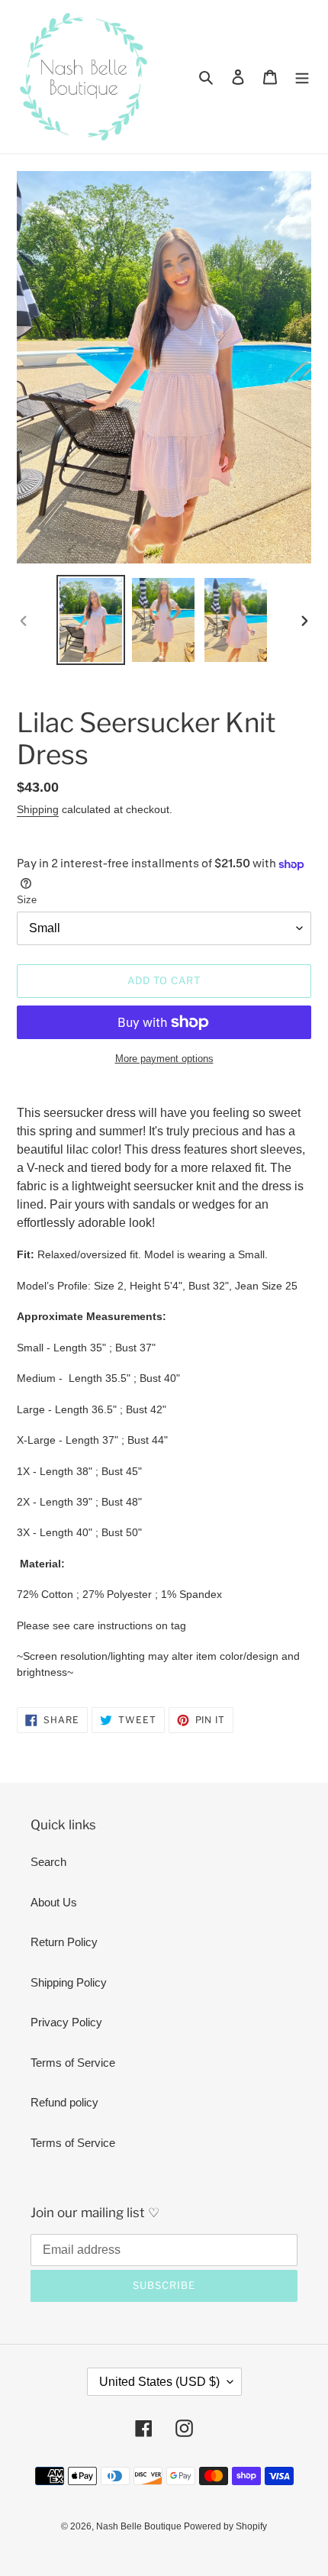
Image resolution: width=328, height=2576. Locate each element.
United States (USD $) (159, 2382)
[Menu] (302, 77)
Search (48, 1862)
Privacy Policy (66, 2022)
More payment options (164, 1059)
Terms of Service (73, 2063)
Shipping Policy (69, 1982)
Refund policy (64, 2102)
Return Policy (64, 1942)
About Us (54, 1902)
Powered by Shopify (225, 2526)
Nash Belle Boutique (140, 2526)
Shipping (38, 809)
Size (27, 900)
